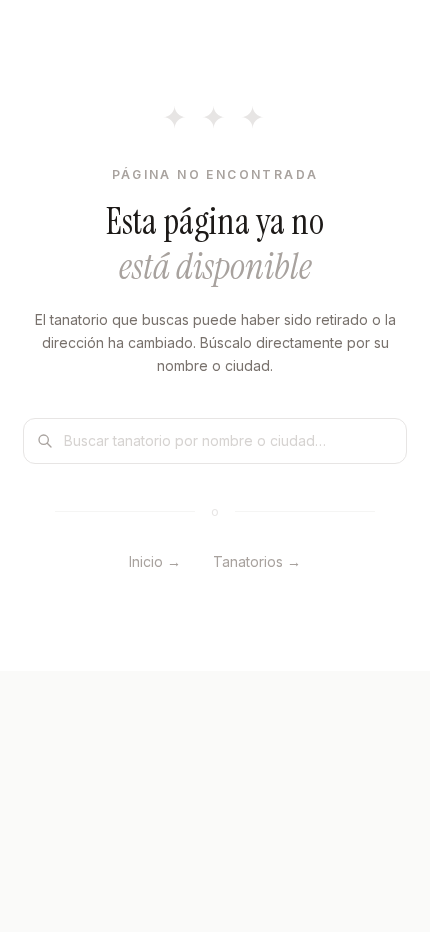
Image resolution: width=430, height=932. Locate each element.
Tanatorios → (257, 561)
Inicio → (155, 561)
